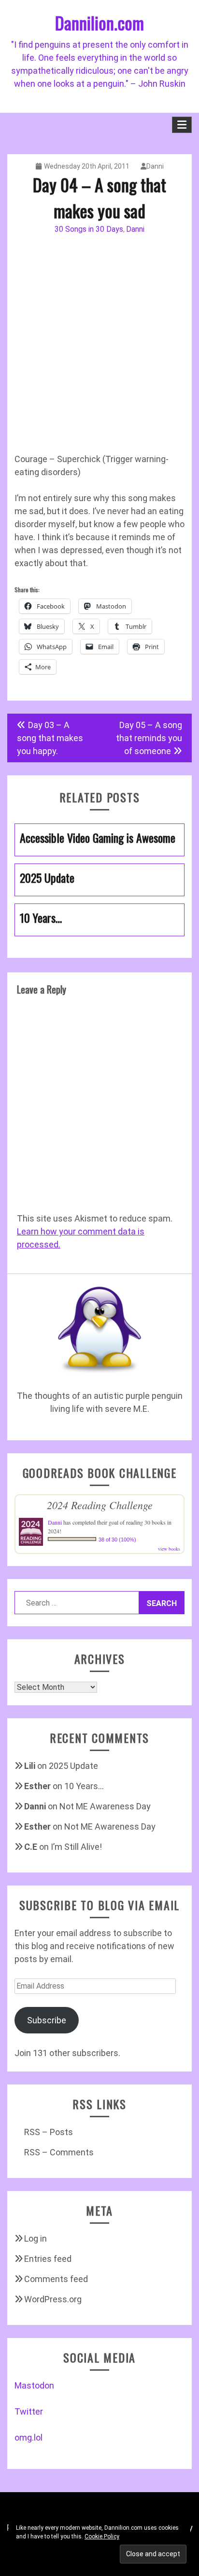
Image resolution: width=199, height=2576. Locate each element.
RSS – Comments (59, 2152)
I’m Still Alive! (76, 1847)
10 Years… (84, 1786)
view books (169, 1549)
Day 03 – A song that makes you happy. (50, 738)
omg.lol (28, 2437)
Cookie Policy (102, 2536)
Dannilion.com (99, 22)
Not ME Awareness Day (105, 1806)
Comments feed (56, 2279)
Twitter (29, 2411)
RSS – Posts (49, 2132)
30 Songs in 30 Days (89, 229)
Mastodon (34, 2385)
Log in (36, 2238)
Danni (155, 166)
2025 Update (73, 1766)
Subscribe (47, 2020)
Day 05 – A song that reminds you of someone (149, 738)
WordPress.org (53, 2299)
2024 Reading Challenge (100, 1505)
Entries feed (48, 2259)
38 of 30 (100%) (117, 1540)
